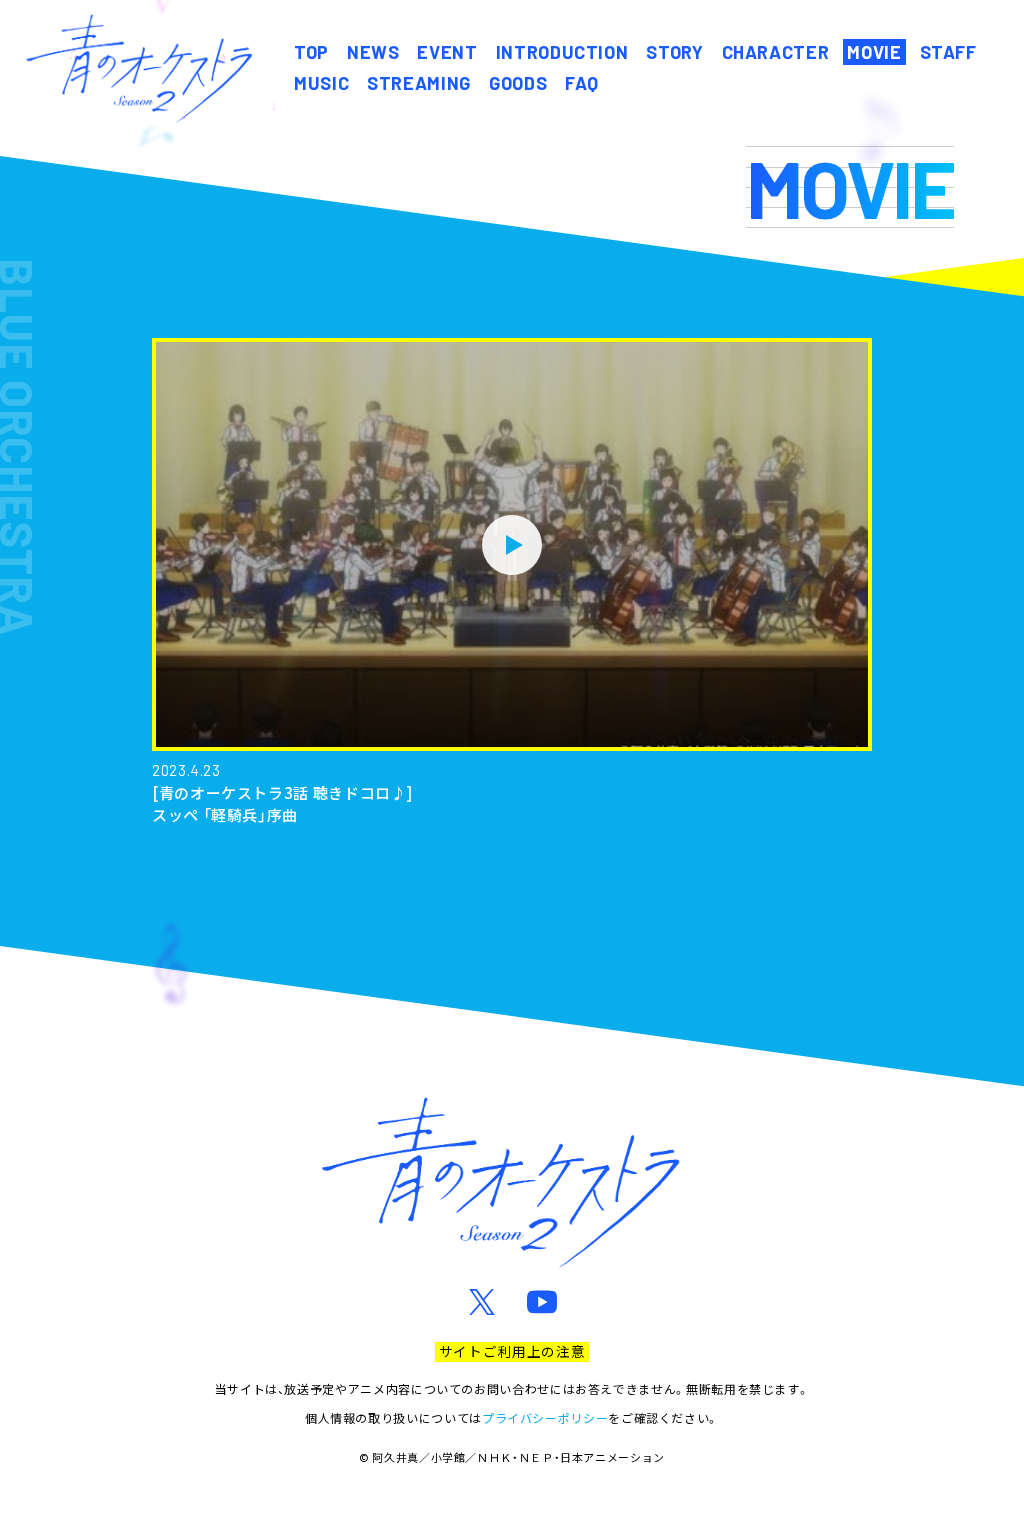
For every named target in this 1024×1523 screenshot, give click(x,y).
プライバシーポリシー (545, 1417)
